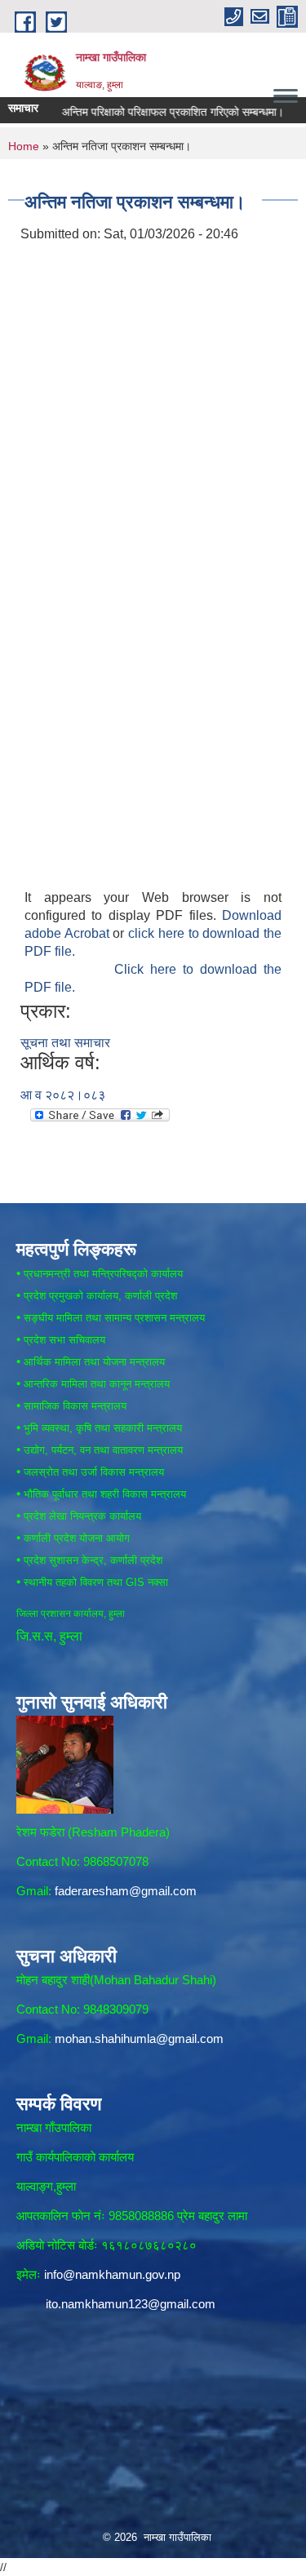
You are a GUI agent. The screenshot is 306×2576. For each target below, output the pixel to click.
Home (24, 146)
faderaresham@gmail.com (126, 1891)
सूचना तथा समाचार (65, 1043)
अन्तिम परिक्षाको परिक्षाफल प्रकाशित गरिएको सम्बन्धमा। (156, 112)
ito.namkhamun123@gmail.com (131, 2304)
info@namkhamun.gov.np (112, 2274)
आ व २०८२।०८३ (63, 1095)
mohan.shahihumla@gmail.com (139, 2039)
